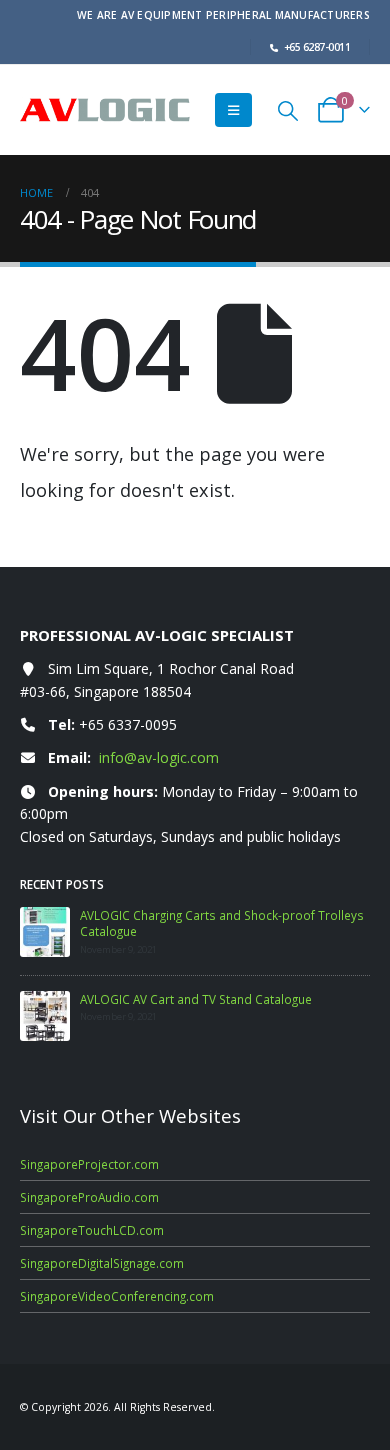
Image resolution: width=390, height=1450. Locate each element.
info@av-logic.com (159, 757)
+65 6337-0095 (128, 724)
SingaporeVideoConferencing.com (117, 1296)
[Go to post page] (45, 932)
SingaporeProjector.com (89, 1164)
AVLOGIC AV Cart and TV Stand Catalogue (196, 999)
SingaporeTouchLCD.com (92, 1230)
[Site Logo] (105, 110)
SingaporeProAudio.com (89, 1197)
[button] (233, 110)
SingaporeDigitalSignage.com (102, 1263)
